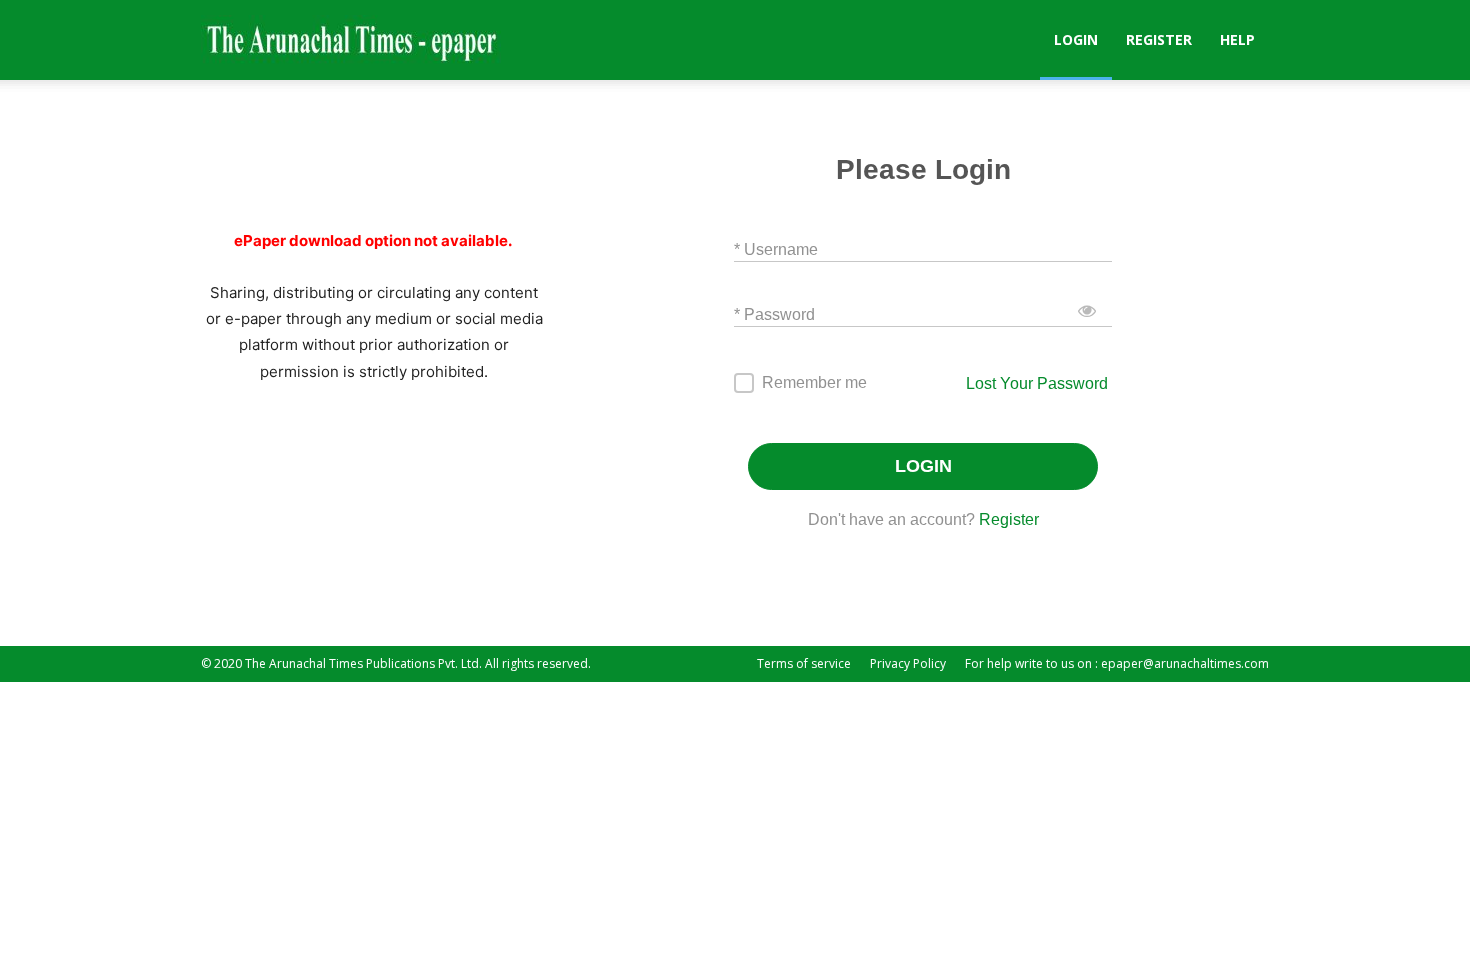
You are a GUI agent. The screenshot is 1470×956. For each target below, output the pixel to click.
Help (1237, 39)
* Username (776, 248)
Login (1076, 39)
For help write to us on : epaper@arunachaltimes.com (1117, 663)
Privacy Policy (908, 663)
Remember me (814, 382)
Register (1159, 39)
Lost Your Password (1037, 383)
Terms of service (804, 663)
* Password (774, 313)
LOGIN (923, 466)
